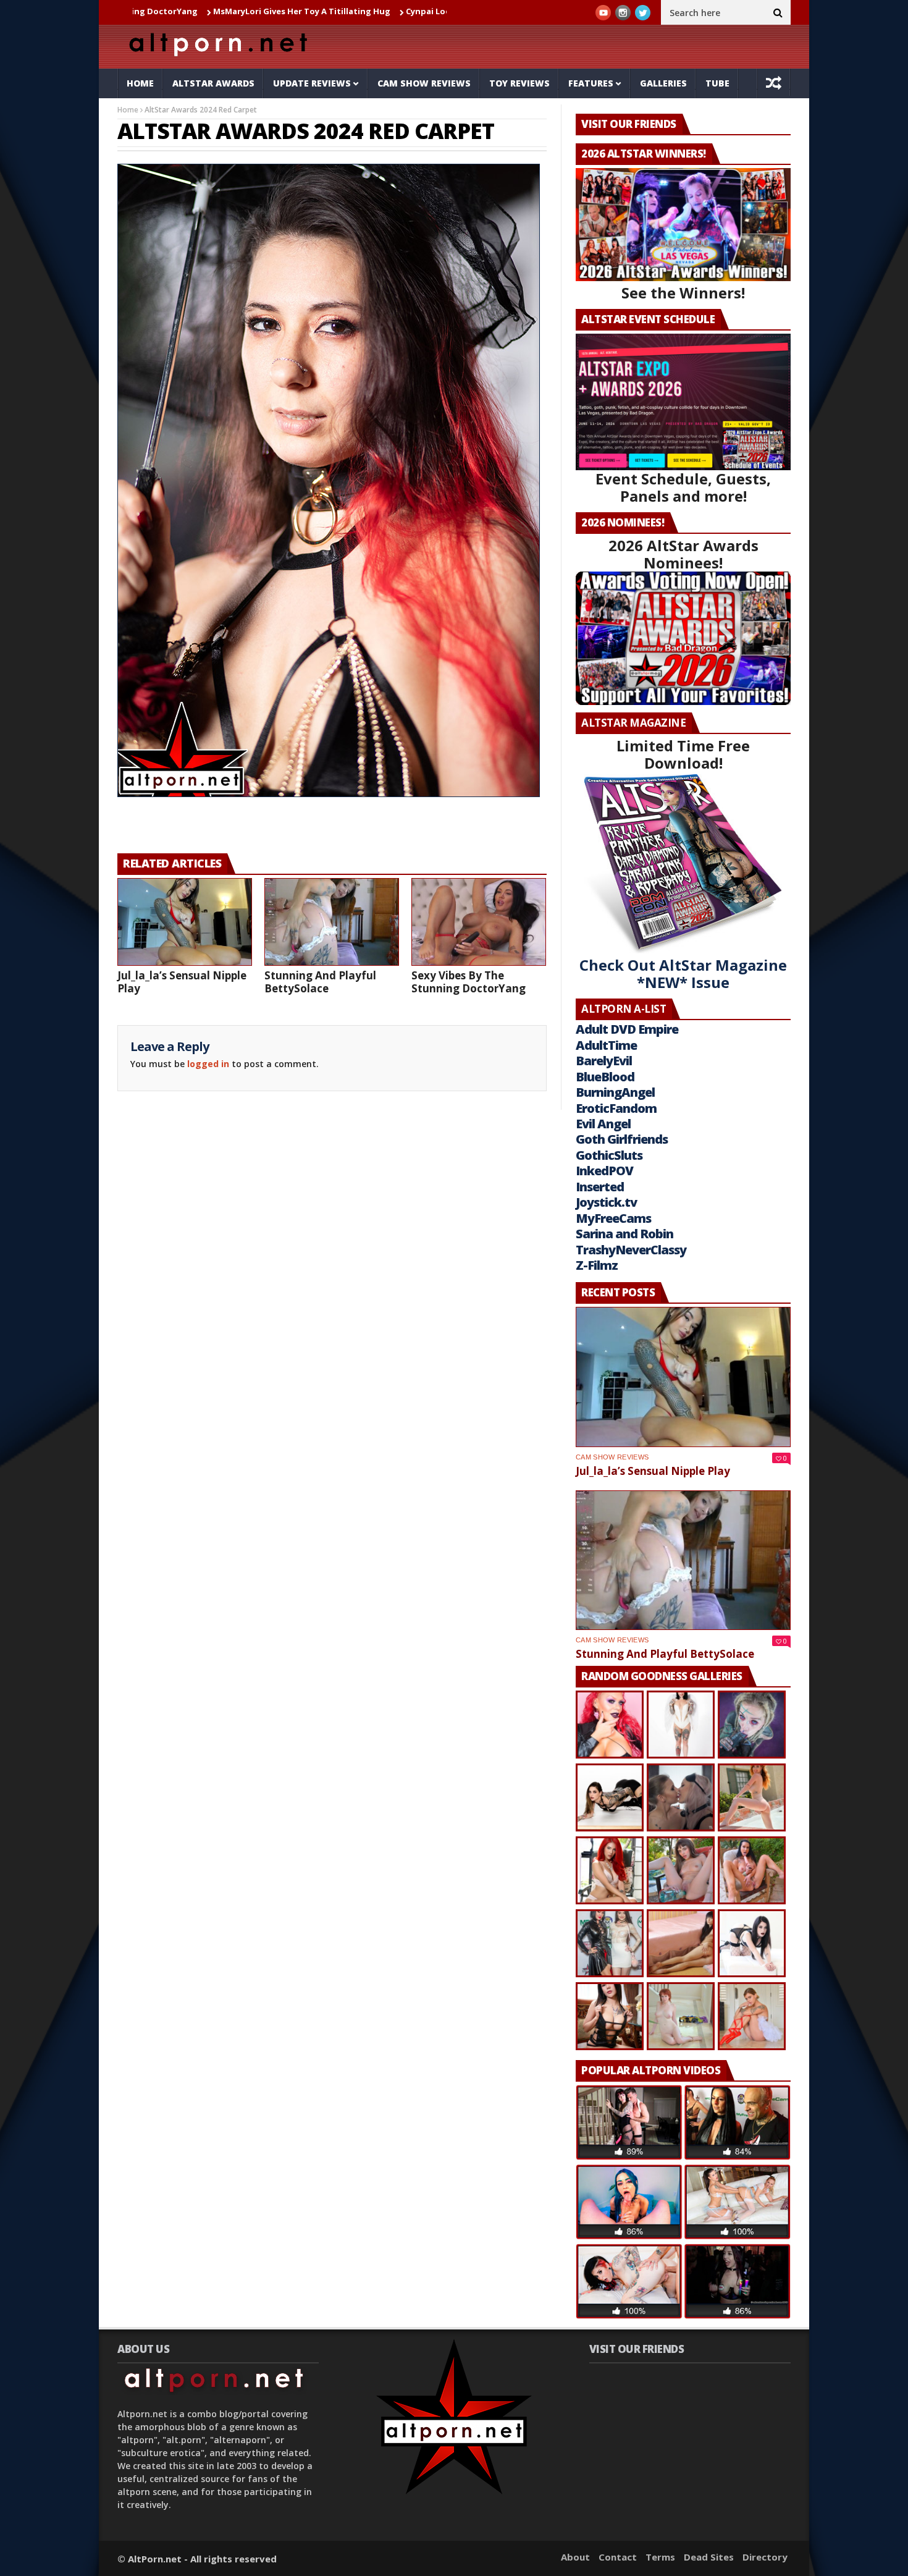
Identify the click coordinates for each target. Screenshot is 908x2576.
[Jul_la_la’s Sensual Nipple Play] (185, 922)
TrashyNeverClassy (631, 1250)
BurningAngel (615, 1092)
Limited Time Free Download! (683, 754)
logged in (208, 1064)
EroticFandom (616, 1108)
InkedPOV (604, 1171)
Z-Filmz (597, 1265)
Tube (717, 83)
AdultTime (606, 1045)
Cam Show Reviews (424, 83)
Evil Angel (603, 1124)
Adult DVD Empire (627, 1029)
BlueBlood (605, 1077)
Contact (618, 2557)
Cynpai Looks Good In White (345, 11)
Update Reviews (312, 83)
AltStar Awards (213, 83)
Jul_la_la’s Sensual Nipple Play (182, 982)
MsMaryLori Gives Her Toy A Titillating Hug (183, 11)
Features (591, 83)
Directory (765, 2557)
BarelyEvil (604, 1061)
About (575, 2557)
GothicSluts (609, 1155)
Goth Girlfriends (622, 1139)
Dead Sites (709, 2557)
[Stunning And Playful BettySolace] (332, 922)
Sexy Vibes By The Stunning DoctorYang (469, 982)
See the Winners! (683, 293)
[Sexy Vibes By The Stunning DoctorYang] (479, 922)
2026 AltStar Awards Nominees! (683, 554)
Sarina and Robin (624, 1234)
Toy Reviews (519, 83)
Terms (660, 2557)
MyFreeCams (613, 1218)
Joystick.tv (606, 1202)
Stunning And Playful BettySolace (320, 982)
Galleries (663, 83)
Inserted (600, 1187)
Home (140, 83)
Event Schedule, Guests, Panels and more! (683, 487)
